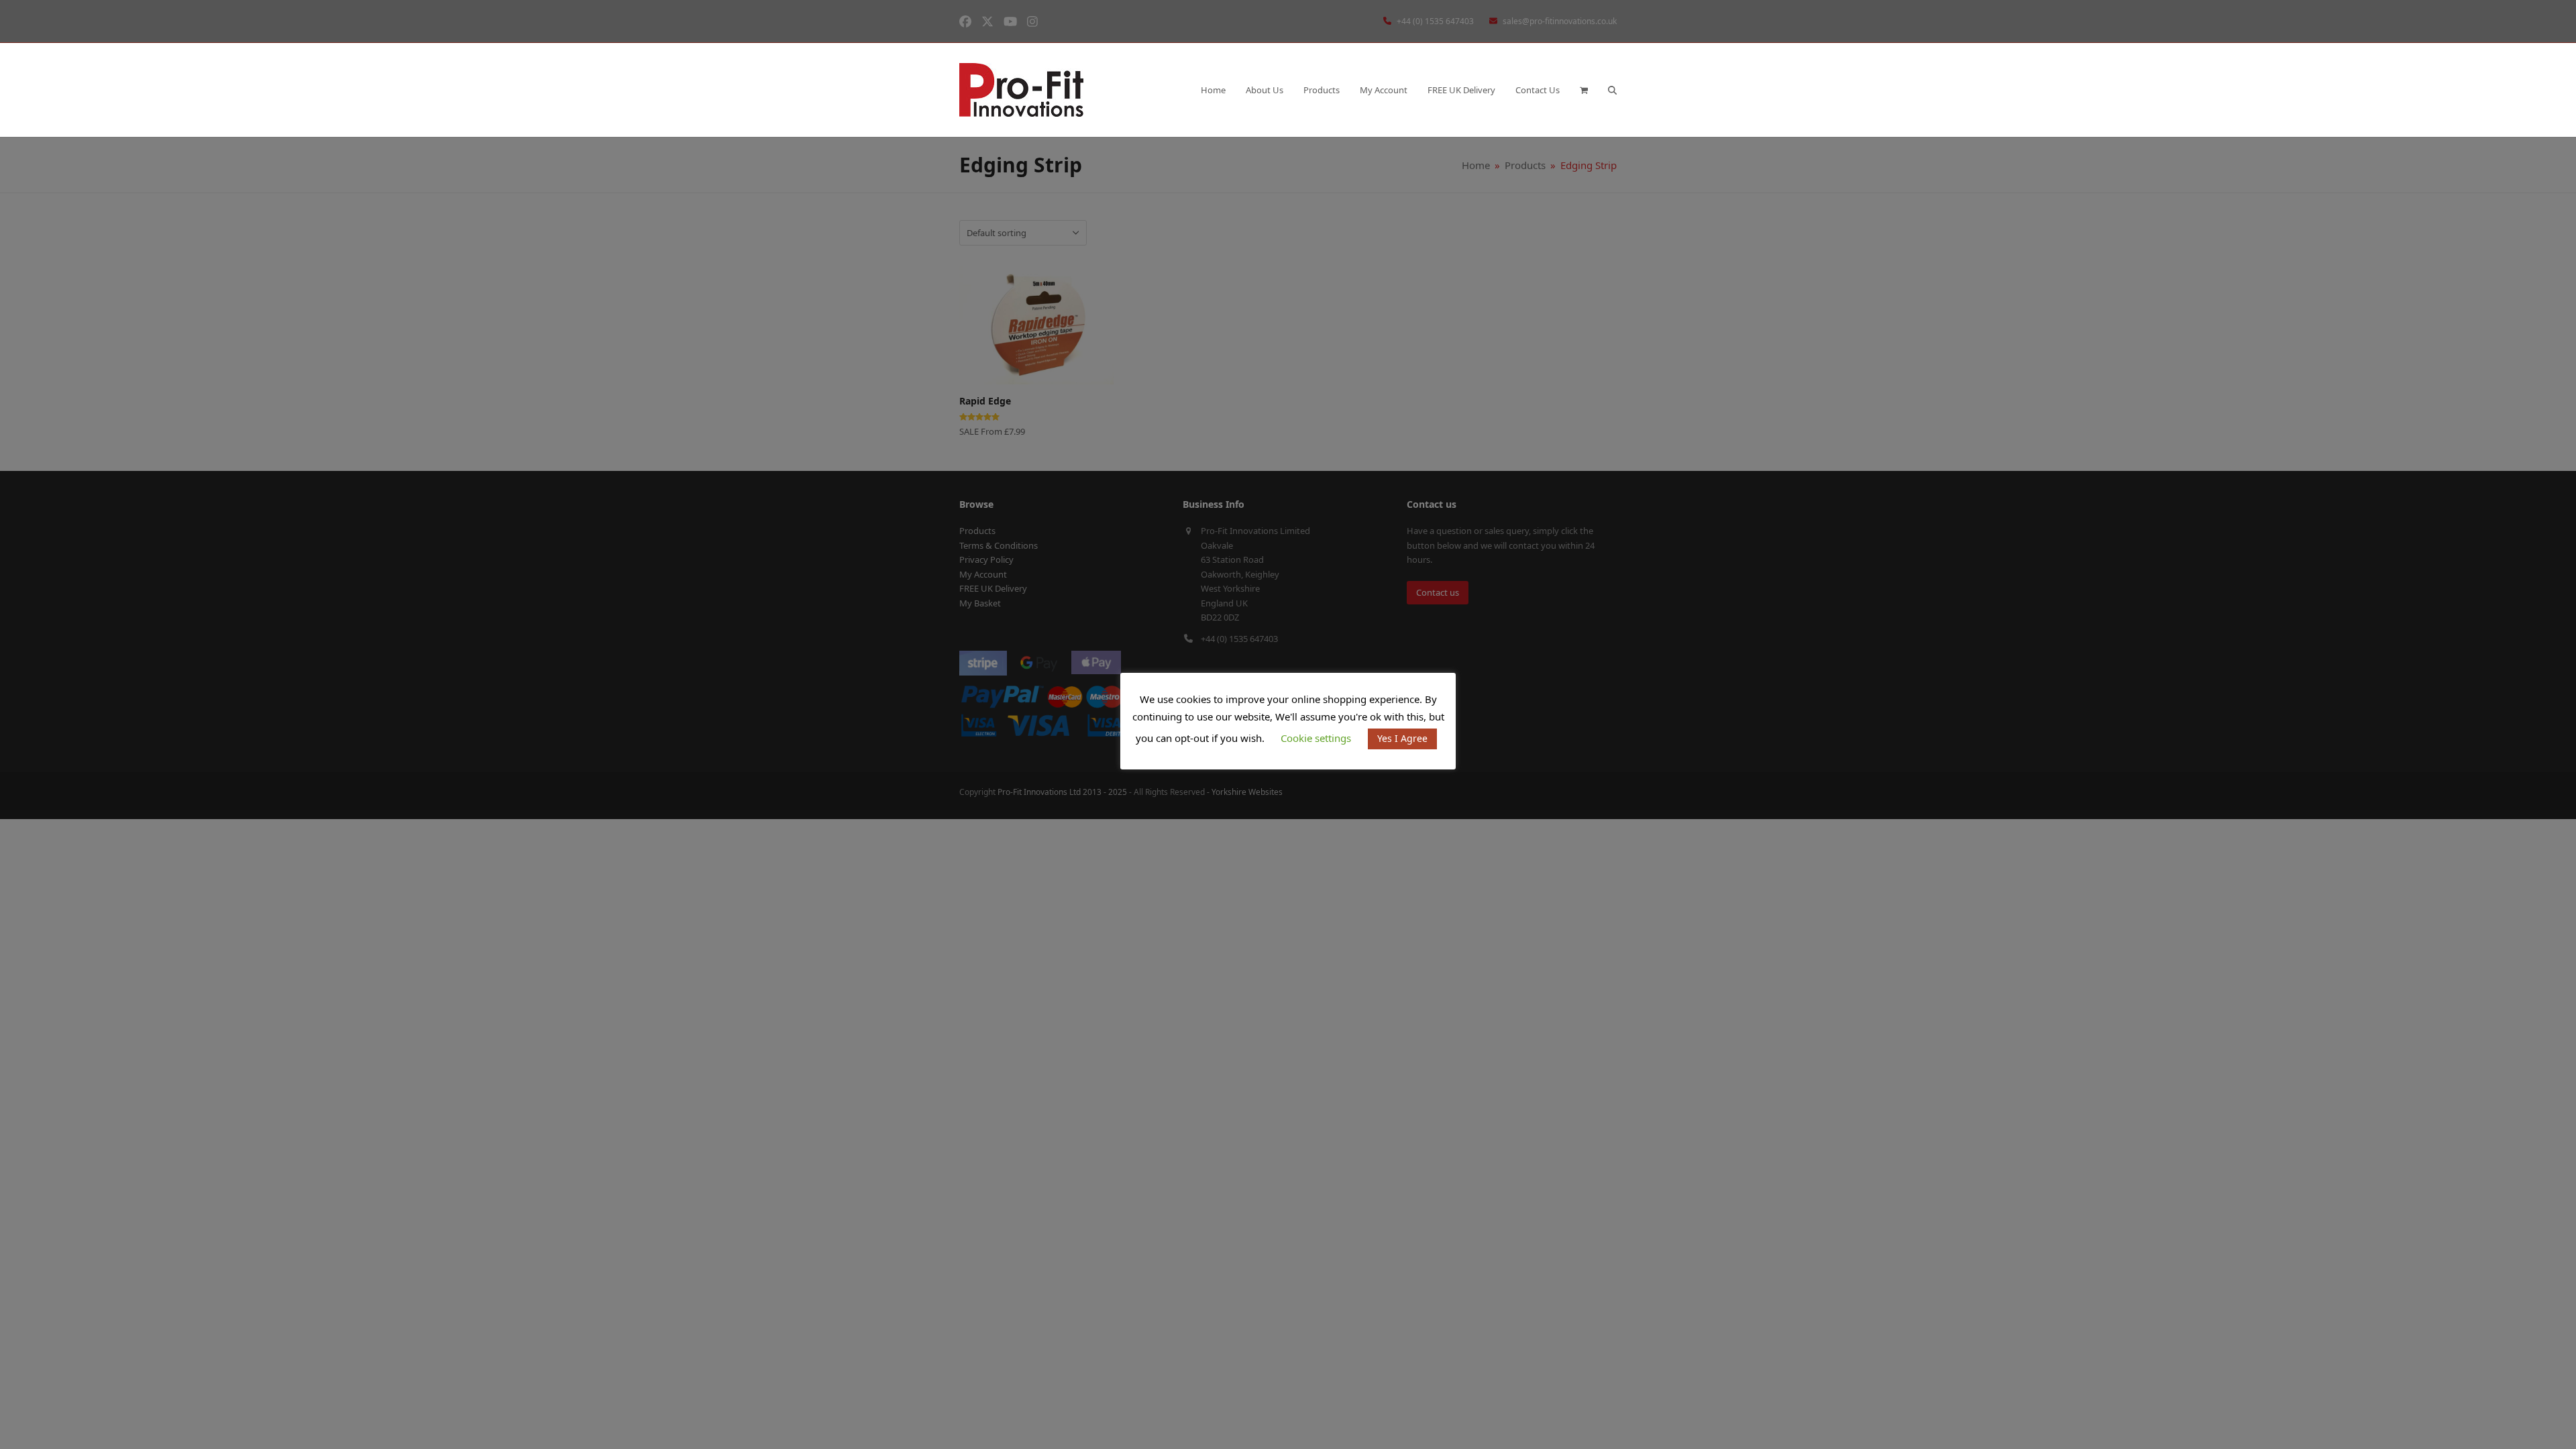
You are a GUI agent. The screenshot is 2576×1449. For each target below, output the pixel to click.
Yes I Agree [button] (1402, 738)
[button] (1584, 90)
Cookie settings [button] (1316, 738)
